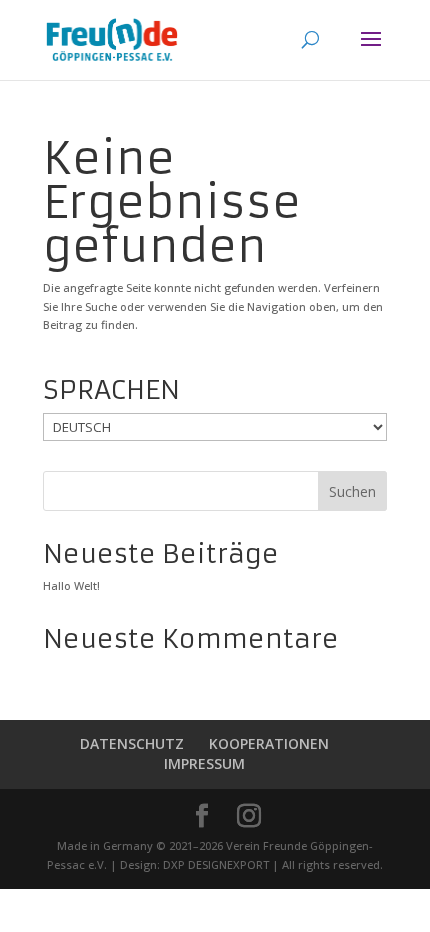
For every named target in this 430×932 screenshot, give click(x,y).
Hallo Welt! (71, 585)
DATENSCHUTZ (132, 743)
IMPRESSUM (204, 763)
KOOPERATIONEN (269, 743)
